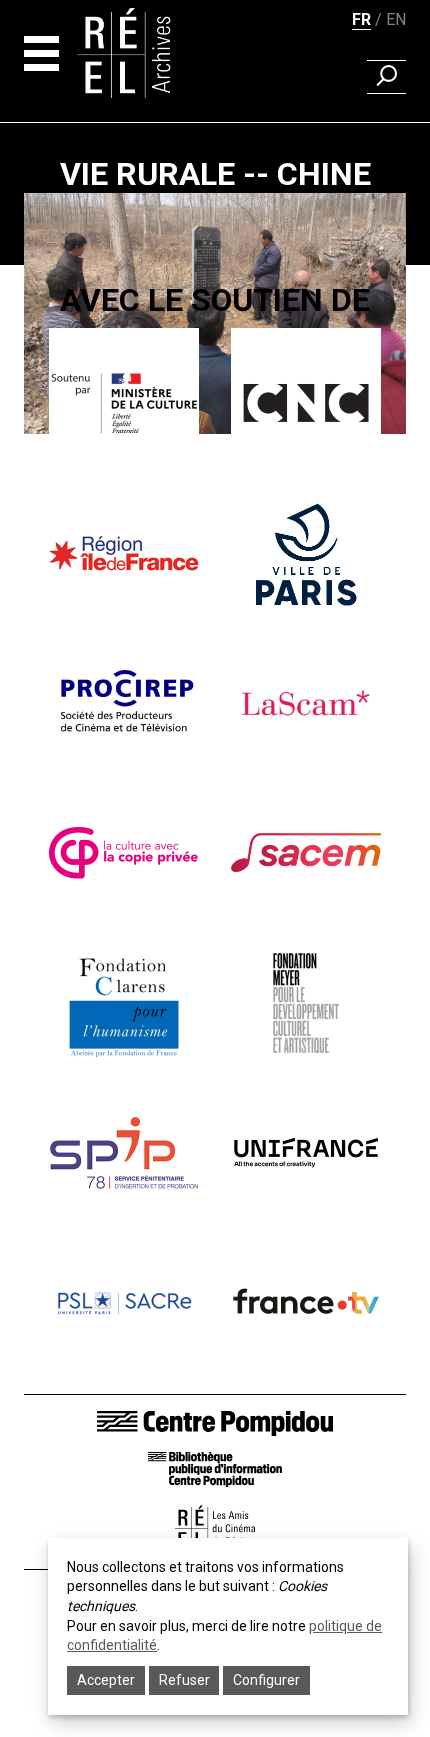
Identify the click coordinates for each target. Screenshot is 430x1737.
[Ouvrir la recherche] (386, 77)
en (396, 19)
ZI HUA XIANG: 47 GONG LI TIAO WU (215, 502)
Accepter (106, 1680)
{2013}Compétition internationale (215, 457)
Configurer (266, 1680)
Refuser (184, 1680)
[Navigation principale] (41, 53)
